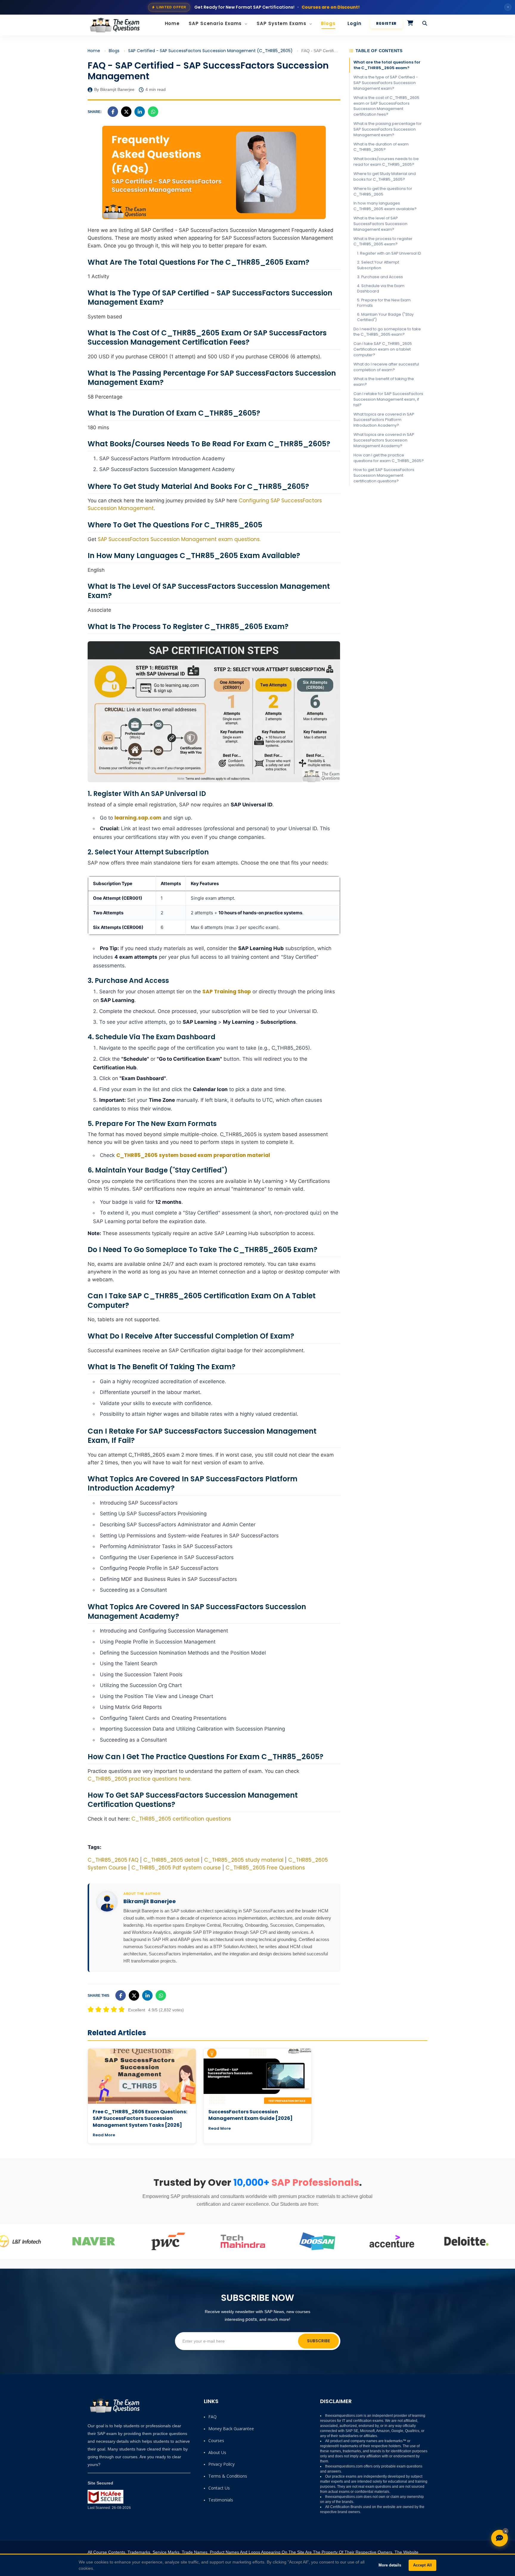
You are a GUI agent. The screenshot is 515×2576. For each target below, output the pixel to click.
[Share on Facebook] (113, 112)
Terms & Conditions (228, 2476)
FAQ (212, 2417)
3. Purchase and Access (380, 277)
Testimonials (221, 2500)
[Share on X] (126, 112)
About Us (217, 2452)
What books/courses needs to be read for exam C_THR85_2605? (386, 162)
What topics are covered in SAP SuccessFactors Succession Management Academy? (384, 440)
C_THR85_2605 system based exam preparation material (193, 1155)
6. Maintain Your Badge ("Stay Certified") (385, 317)
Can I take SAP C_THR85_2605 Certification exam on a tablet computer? (383, 349)
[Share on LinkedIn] (140, 112)
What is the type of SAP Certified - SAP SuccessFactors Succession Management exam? (386, 83)
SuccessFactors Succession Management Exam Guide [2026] (250, 2115)
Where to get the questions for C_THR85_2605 (383, 191)
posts (251, 2319)
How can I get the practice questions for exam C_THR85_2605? (389, 458)
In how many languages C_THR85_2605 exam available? (385, 206)
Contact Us (219, 2488)
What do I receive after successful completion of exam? (386, 367)
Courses (216, 2441)
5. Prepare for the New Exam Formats (384, 303)
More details (390, 2565)
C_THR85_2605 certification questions (181, 1819)
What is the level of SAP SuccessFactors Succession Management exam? (380, 224)
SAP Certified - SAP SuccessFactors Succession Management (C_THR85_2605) (210, 51)
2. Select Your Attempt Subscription (378, 265)
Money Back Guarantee (231, 2429)
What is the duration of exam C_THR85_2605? (381, 147)
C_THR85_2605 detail (171, 1860)
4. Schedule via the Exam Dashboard (381, 288)
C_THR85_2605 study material (244, 1860)
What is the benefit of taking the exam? (384, 382)
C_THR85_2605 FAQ (113, 1860)
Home (172, 23)
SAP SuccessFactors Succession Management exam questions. (179, 539)
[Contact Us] (500, 2538)
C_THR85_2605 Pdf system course (176, 1868)
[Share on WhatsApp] (153, 112)
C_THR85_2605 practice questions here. (139, 1779)
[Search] (425, 24)
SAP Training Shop (227, 992)
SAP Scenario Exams (216, 23)
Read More (104, 2135)
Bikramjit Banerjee (150, 1901)
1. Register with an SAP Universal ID (389, 253)
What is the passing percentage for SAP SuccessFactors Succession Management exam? (388, 129)
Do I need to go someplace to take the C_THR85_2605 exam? (387, 332)
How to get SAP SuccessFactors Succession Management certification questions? (384, 475)
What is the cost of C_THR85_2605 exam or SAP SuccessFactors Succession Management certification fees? (386, 106)
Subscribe (318, 2341)
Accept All (422, 2565)
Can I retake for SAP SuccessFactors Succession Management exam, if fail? (388, 399)
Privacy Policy (221, 2464)
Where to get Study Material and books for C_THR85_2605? (385, 176)
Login (355, 23)
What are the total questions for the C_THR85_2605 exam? (387, 65)
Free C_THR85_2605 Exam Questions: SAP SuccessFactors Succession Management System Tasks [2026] (140, 2118)
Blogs (328, 23)
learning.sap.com (138, 818)
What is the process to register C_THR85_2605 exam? (383, 241)
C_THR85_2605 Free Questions (265, 1868)
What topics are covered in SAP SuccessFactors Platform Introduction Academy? (384, 420)
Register (386, 23)
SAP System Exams (282, 23)
